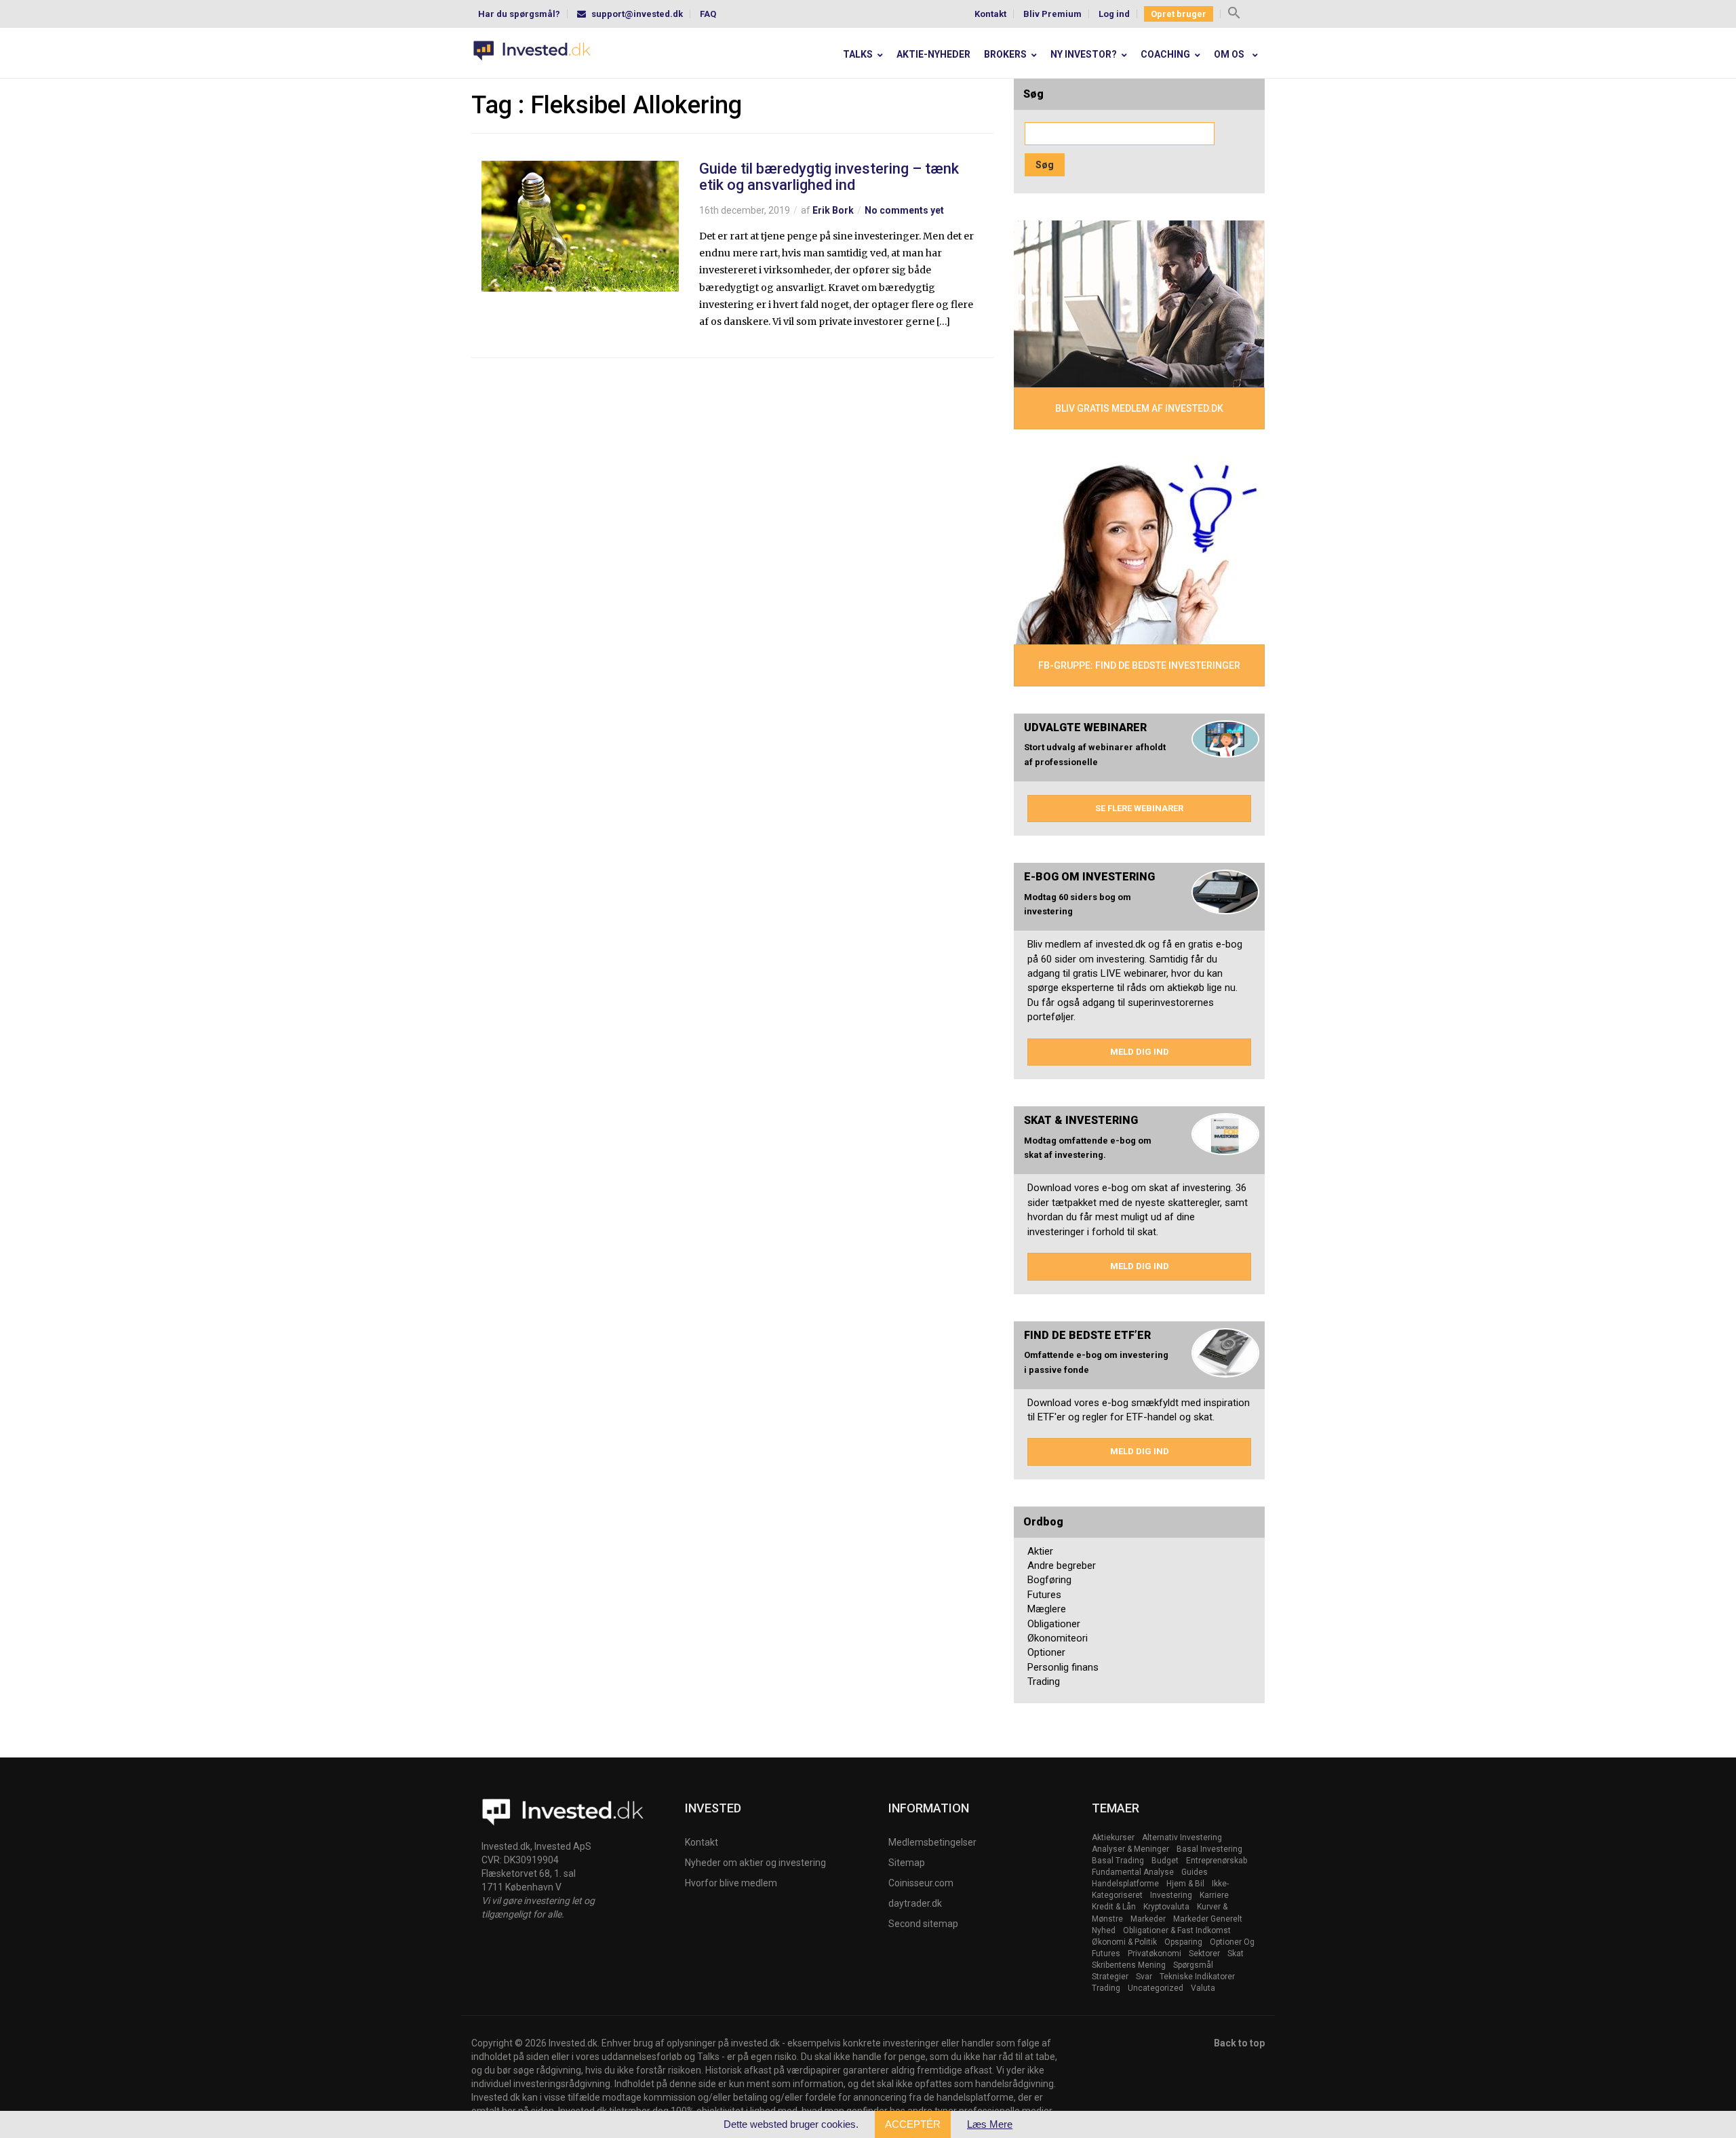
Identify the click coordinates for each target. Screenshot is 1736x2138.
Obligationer (1054, 1624)
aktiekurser (1113, 1838)
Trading (1044, 1682)
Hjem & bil (1185, 1884)
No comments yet (904, 210)
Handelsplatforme (1125, 1884)
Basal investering (1209, 1849)
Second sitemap (923, 1924)
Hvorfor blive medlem (731, 1883)
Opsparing (1183, 1942)
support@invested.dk (637, 14)
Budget (1165, 1861)
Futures (1044, 1595)
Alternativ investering (1182, 1838)
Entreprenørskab (1217, 1861)
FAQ (708, 14)
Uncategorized (1156, 1988)
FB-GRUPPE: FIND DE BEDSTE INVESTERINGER (1139, 665)
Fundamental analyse (1133, 1872)
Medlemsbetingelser (932, 1842)
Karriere (1214, 1895)
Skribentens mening (1129, 1965)
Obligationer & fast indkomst (1177, 1930)
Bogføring (1049, 1580)
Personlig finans (1063, 1667)
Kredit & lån (1114, 1907)
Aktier (1040, 1551)
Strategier (1110, 1977)
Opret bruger (1179, 14)
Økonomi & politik (1124, 1942)
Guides (1195, 1872)
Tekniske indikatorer (1197, 1977)
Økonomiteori (1058, 1638)
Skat (1236, 1954)
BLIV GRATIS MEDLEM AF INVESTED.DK (1139, 408)
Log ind (1114, 14)
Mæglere (1047, 1609)
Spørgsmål (1193, 1965)
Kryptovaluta (1166, 1907)
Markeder (1148, 1919)
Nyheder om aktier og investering (755, 1863)
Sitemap (907, 1863)
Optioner (1046, 1652)
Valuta (1203, 1988)
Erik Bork (833, 210)
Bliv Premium (1052, 14)
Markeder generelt (1208, 1919)
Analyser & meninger (1130, 1849)
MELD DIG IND (1140, 1052)
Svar (1144, 1977)
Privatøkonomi (1155, 1954)
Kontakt (990, 14)
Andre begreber (1062, 1566)
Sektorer (1204, 1954)
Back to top (1239, 2043)
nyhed (1104, 1930)
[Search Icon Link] (1234, 15)
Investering (1171, 1895)
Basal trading (1118, 1861)
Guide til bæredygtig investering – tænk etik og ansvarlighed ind (829, 177)
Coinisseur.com (921, 1883)
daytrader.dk (915, 1903)
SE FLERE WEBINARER (1139, 808)
